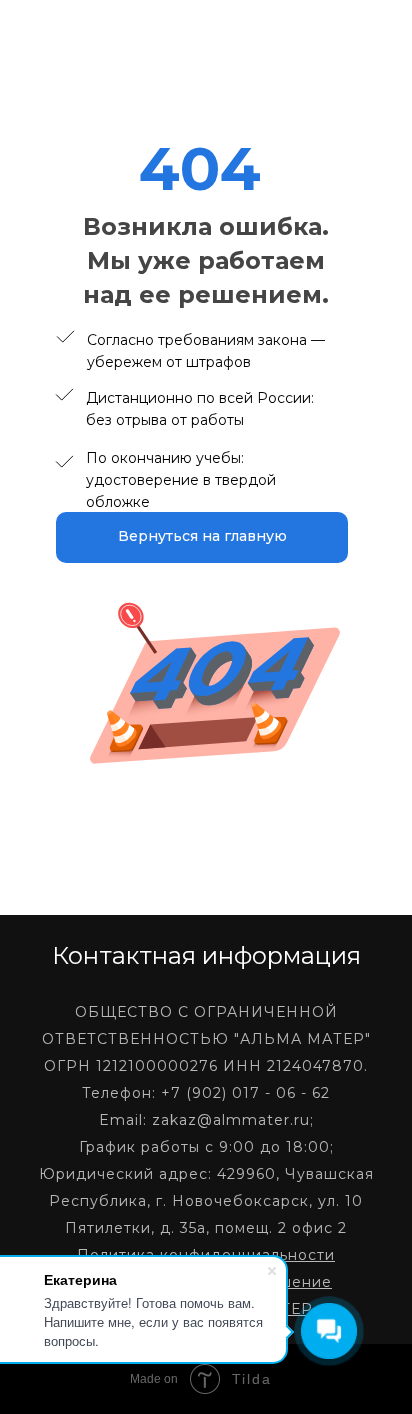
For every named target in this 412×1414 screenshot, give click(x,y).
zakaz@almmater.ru (231, 1120)
